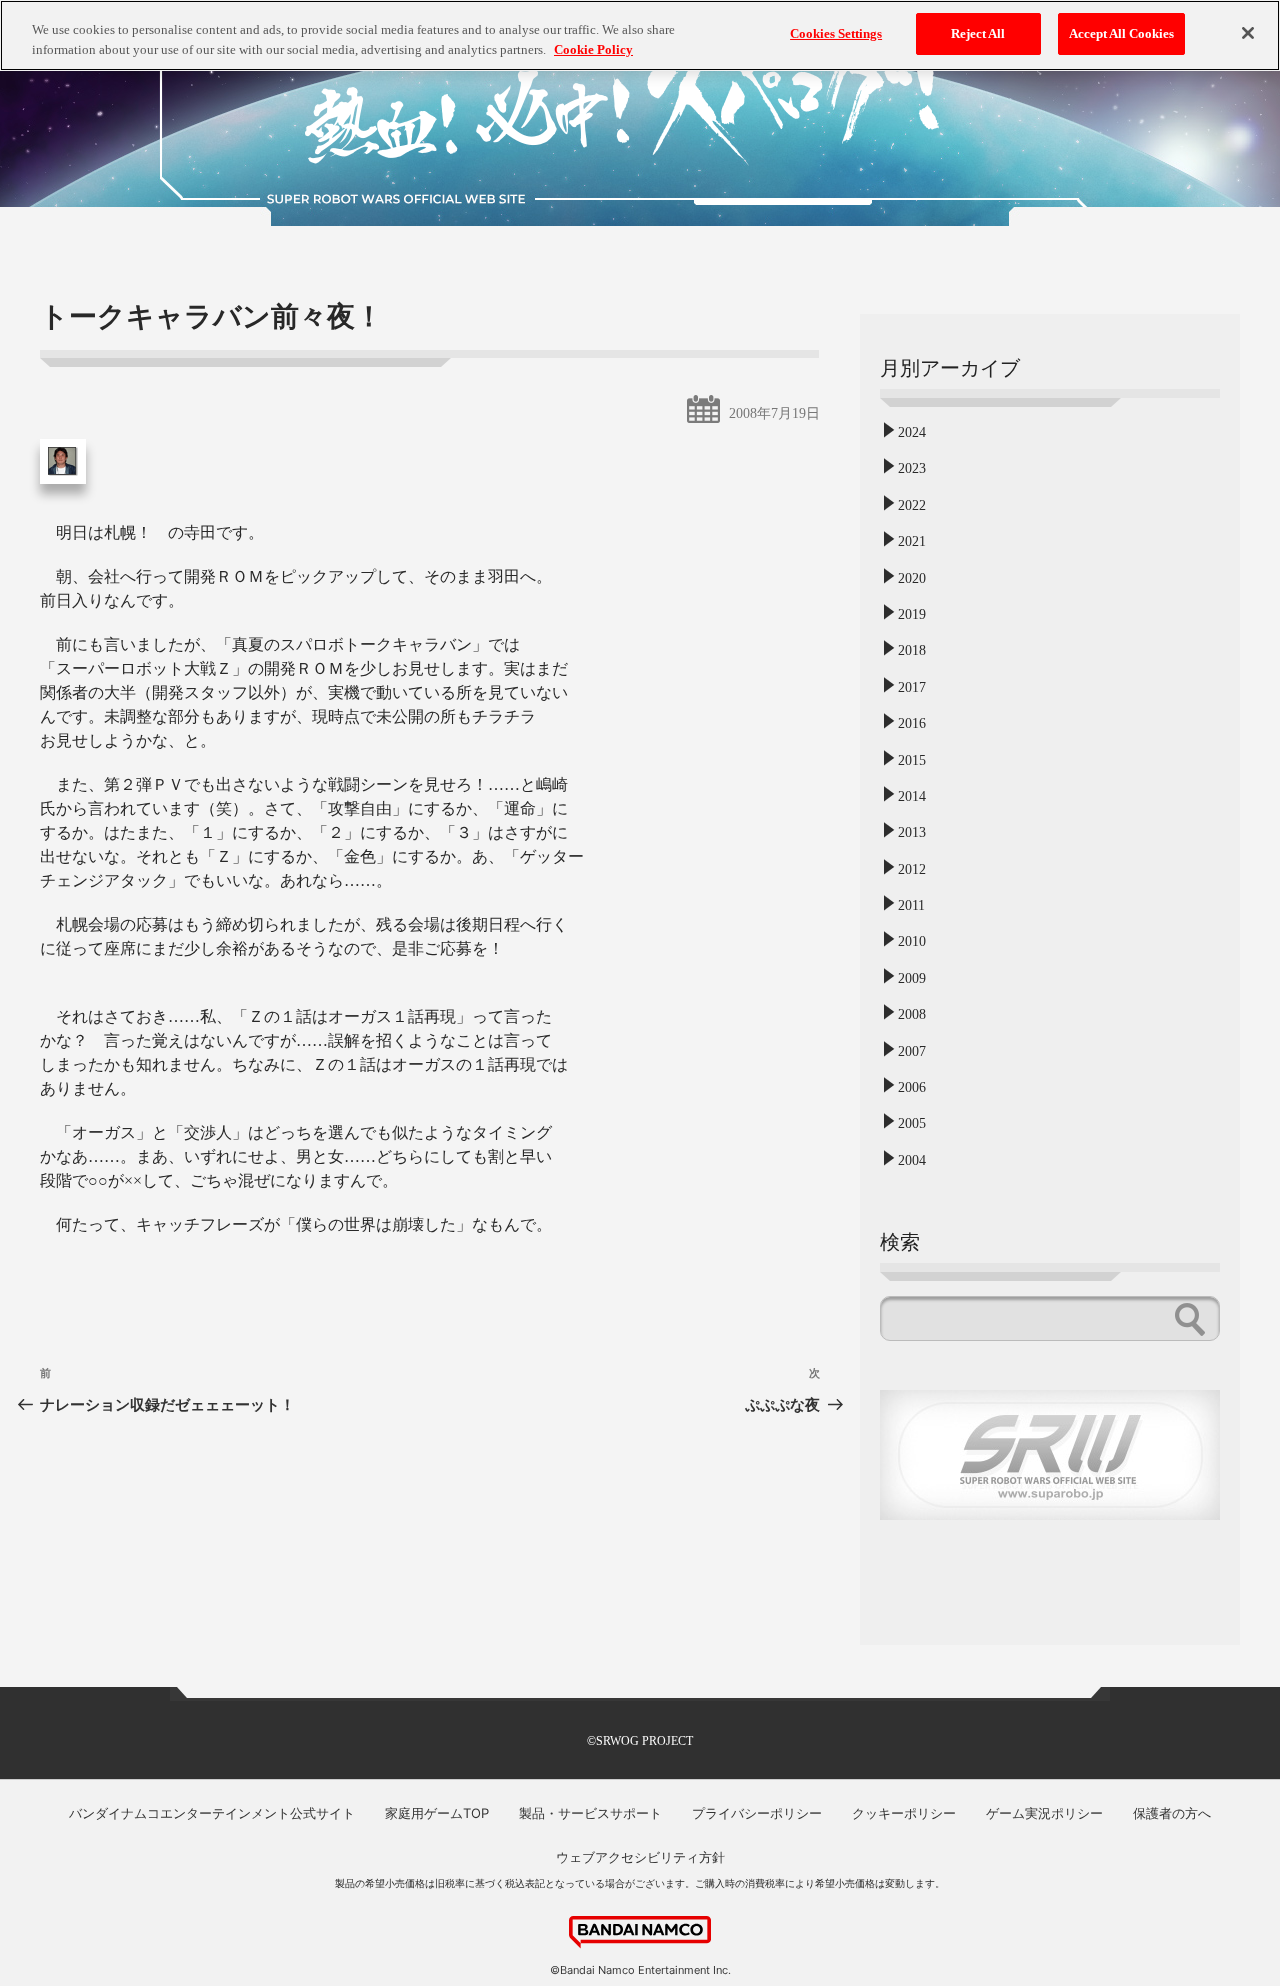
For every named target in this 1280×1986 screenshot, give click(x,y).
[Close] (1248, 33)
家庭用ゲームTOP (437, 1813)
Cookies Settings (836, 33)
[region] (640, 35)
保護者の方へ (1172, 1813)
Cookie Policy (593, 49)
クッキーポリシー (904, 1813)
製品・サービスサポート (590, 1813)
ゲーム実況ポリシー (1044, 1813)
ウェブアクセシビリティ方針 (640, 1857)
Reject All (978, 33)
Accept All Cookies (1121, 33)
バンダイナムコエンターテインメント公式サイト (212, 1813)
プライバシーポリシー (757, 1813)
